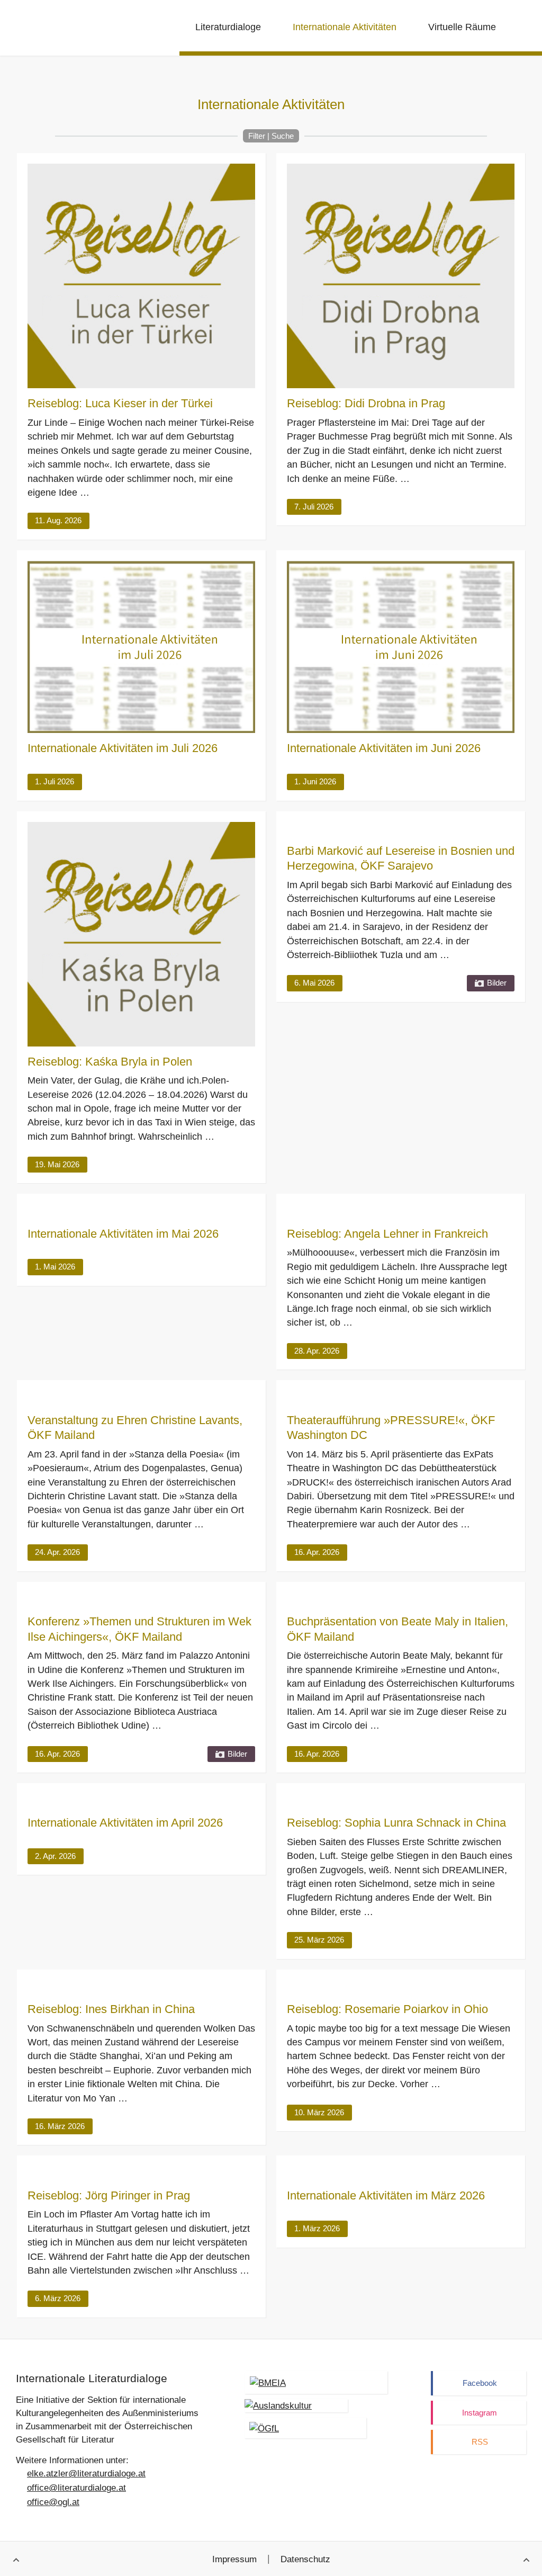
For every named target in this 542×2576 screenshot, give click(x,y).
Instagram (480, 2413)
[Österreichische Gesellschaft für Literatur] (305, 2428)
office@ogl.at (53, 2502)
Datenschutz (305, 2559)
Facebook (480, 2383)
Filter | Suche (271, 136)
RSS (480, 2442)
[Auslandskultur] (296, 2406)
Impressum (234, 2559)
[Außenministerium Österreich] (316, 2382)
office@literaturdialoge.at (76, 2488)
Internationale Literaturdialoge (71, 29)
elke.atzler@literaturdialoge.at (86, 2474)
